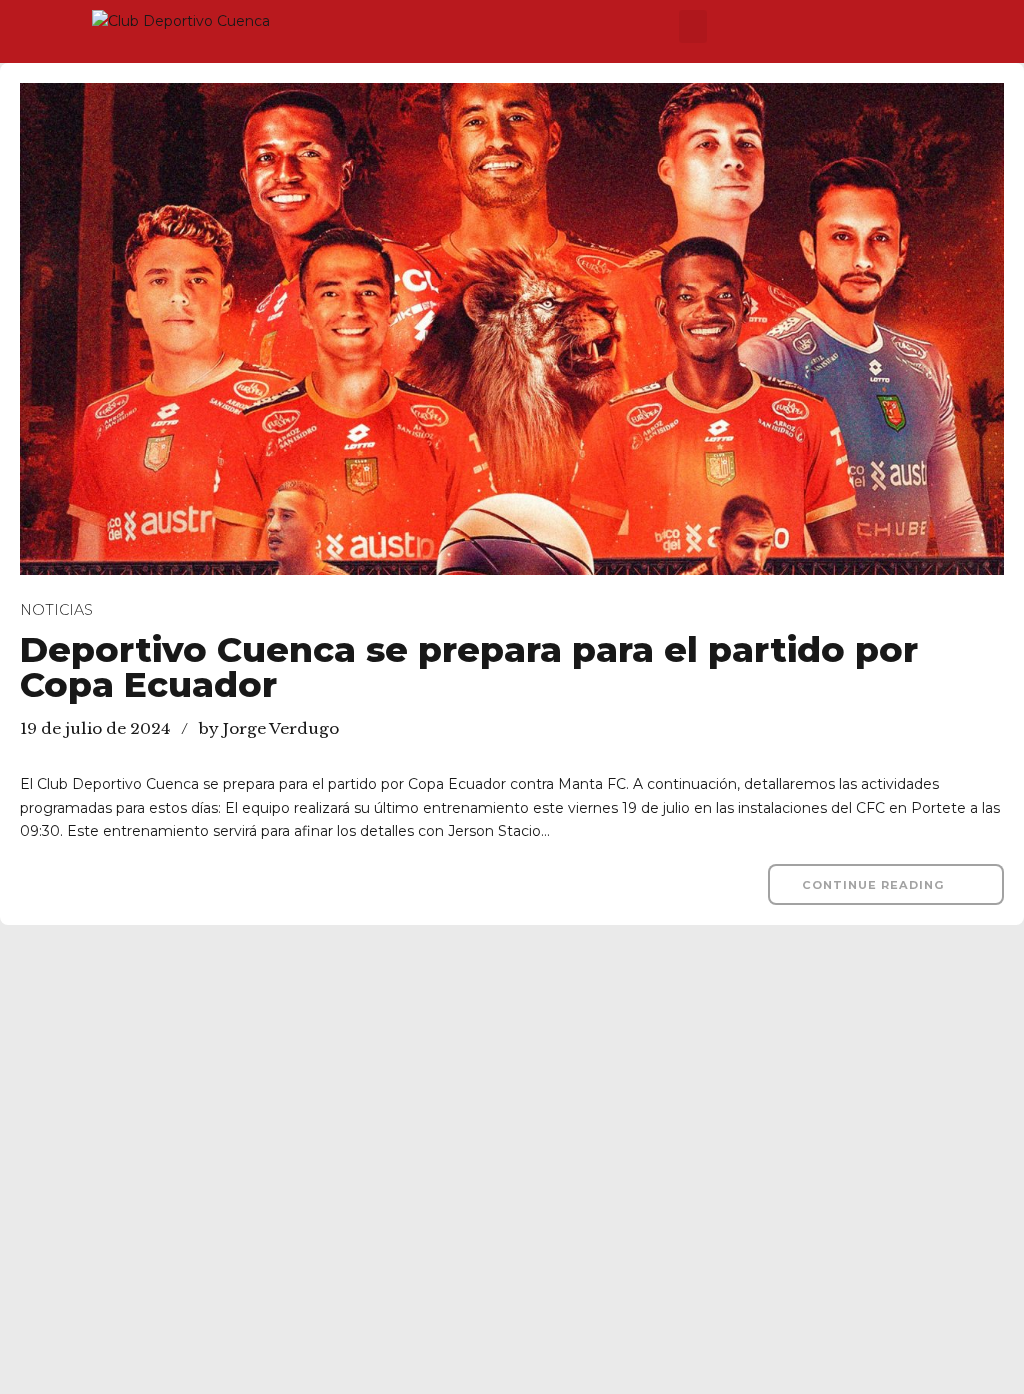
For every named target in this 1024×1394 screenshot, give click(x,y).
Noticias (56, 610)
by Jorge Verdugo (269, 728)
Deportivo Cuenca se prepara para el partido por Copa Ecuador (469, 667)
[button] (693, 26)
